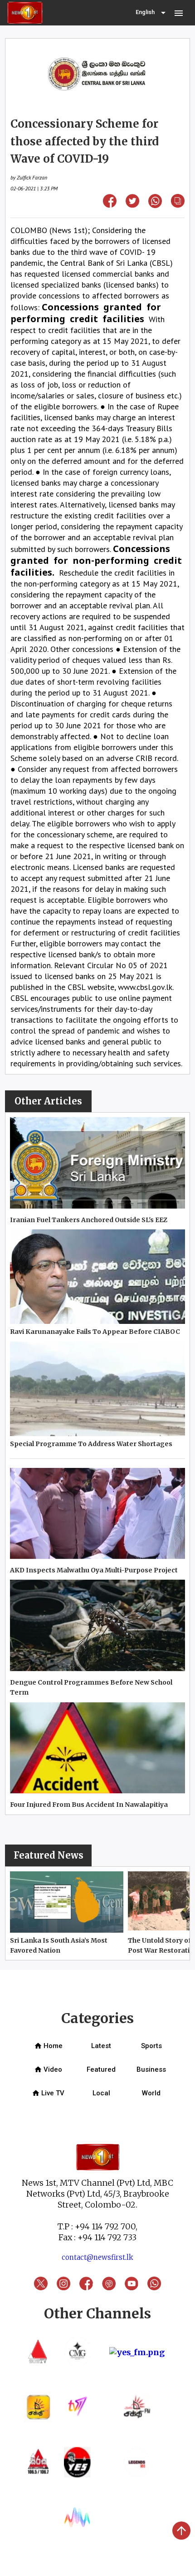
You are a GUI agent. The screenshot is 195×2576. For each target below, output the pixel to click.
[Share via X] (132, 205)
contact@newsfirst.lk (97, 2257)
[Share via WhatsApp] (155, 205)
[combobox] (151, 13)
